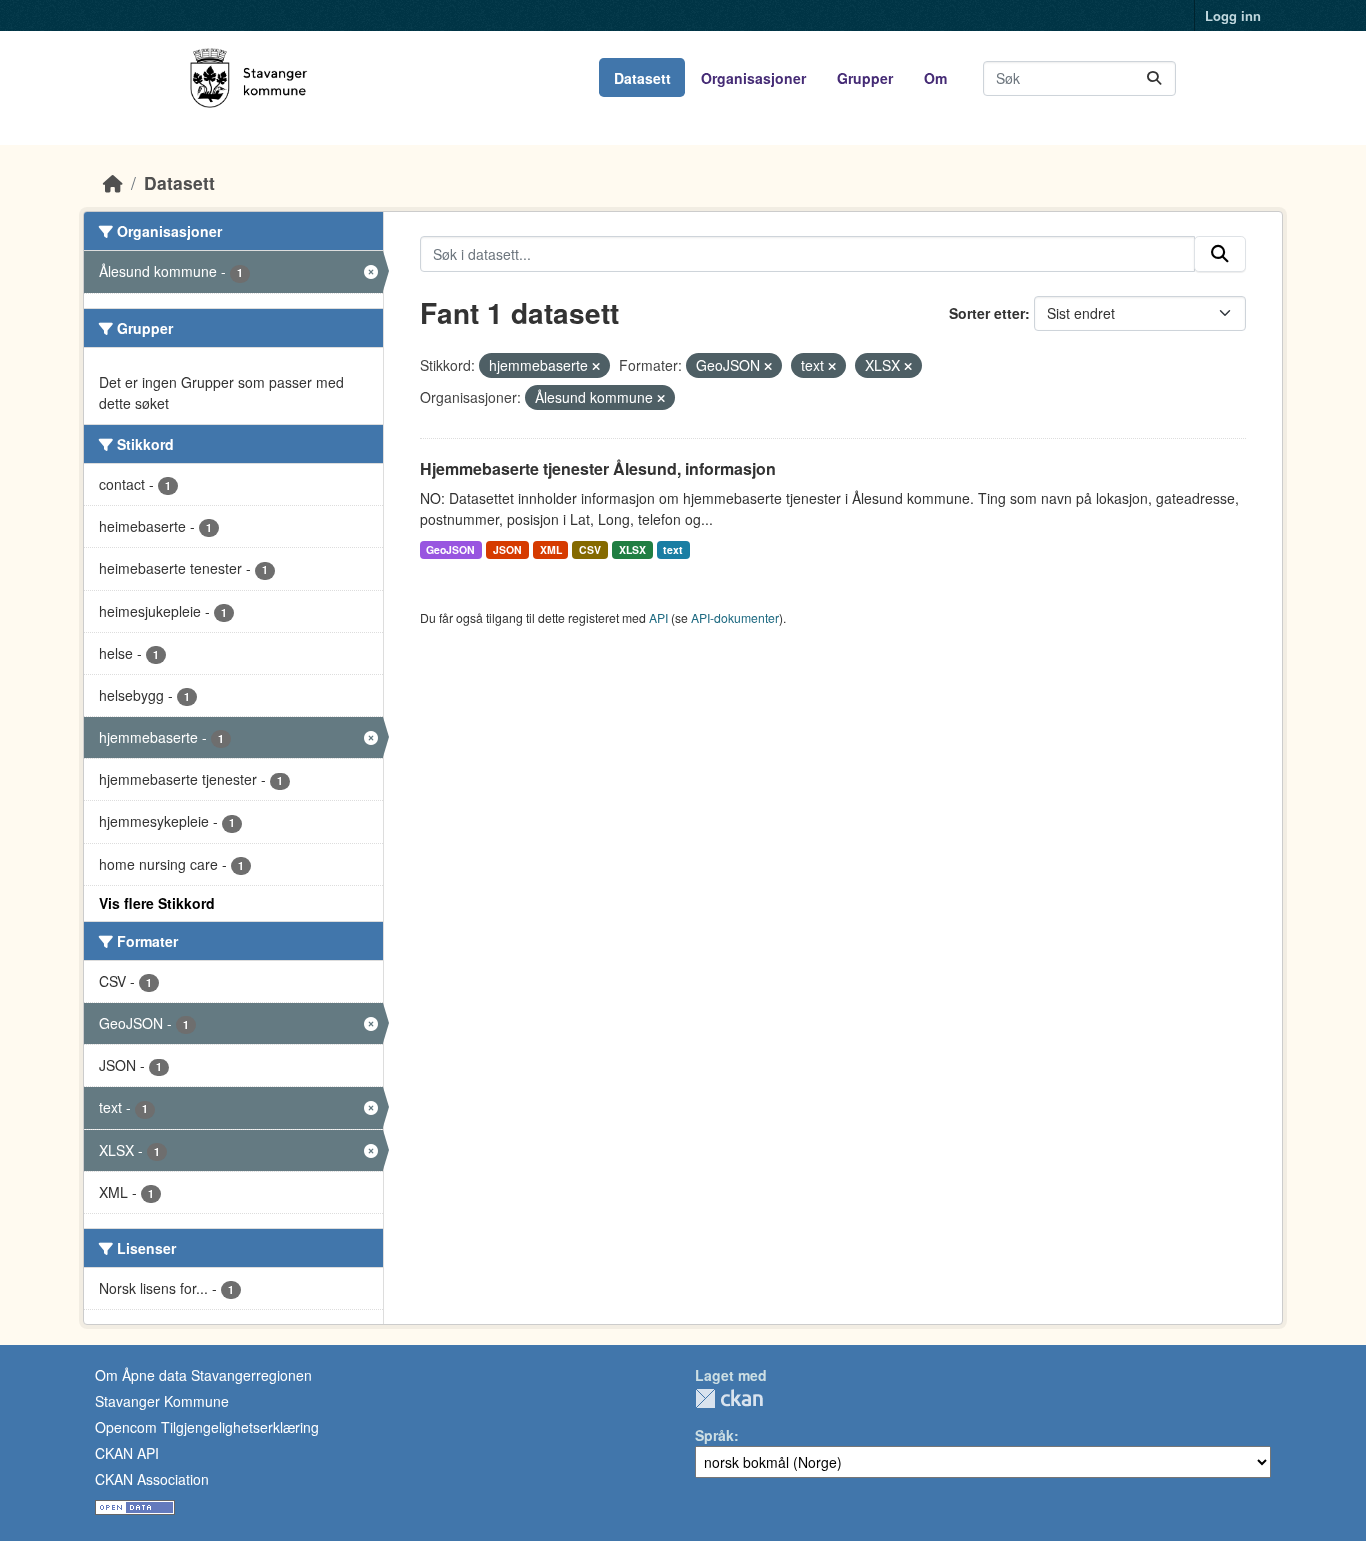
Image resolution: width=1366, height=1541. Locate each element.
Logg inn (1233, 15)
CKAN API (127, 1453)
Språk (714, 1435)
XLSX (632, 549)
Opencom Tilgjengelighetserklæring (207, 1427)
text (673, 549)
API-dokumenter (735, 617)
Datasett (642, 78)
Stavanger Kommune (162, 1401)
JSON (507, 549)
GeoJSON (450, 549)
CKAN (729, 1398)
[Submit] (1154, 78)
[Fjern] (596, 366)
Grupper (865, 78)
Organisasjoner (753, 78)
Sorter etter (987, 313)
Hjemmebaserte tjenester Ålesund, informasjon (598, 468)
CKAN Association (152, 1479)
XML (551, 549)
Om (935, 78)
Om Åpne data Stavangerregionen (203, 1375)
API (658, 617)
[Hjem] (113, 182)
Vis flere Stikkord (157, 903)
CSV (590, 549)
